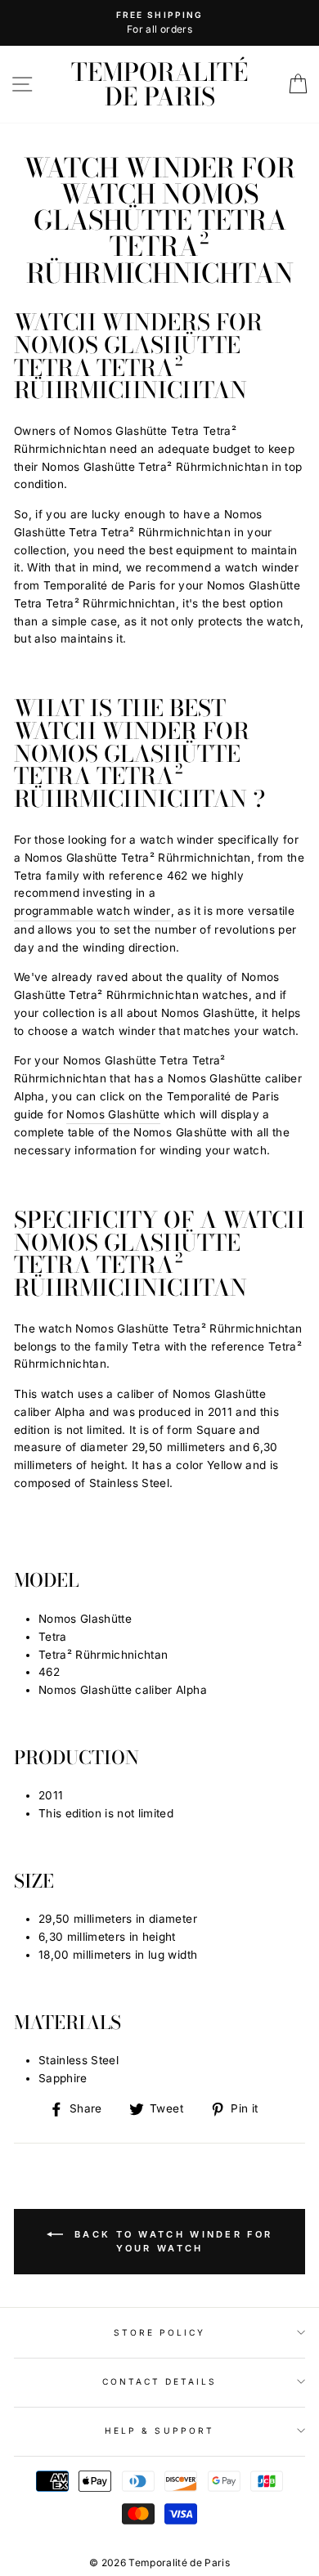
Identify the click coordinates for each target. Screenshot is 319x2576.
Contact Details (160, 2381)
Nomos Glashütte (113, 1114)
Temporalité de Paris (159, 84)
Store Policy (160, 2332)
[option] (159, 23)
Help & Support (159, 2430)
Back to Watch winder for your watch (171, 2241)
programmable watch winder (92, 911)
